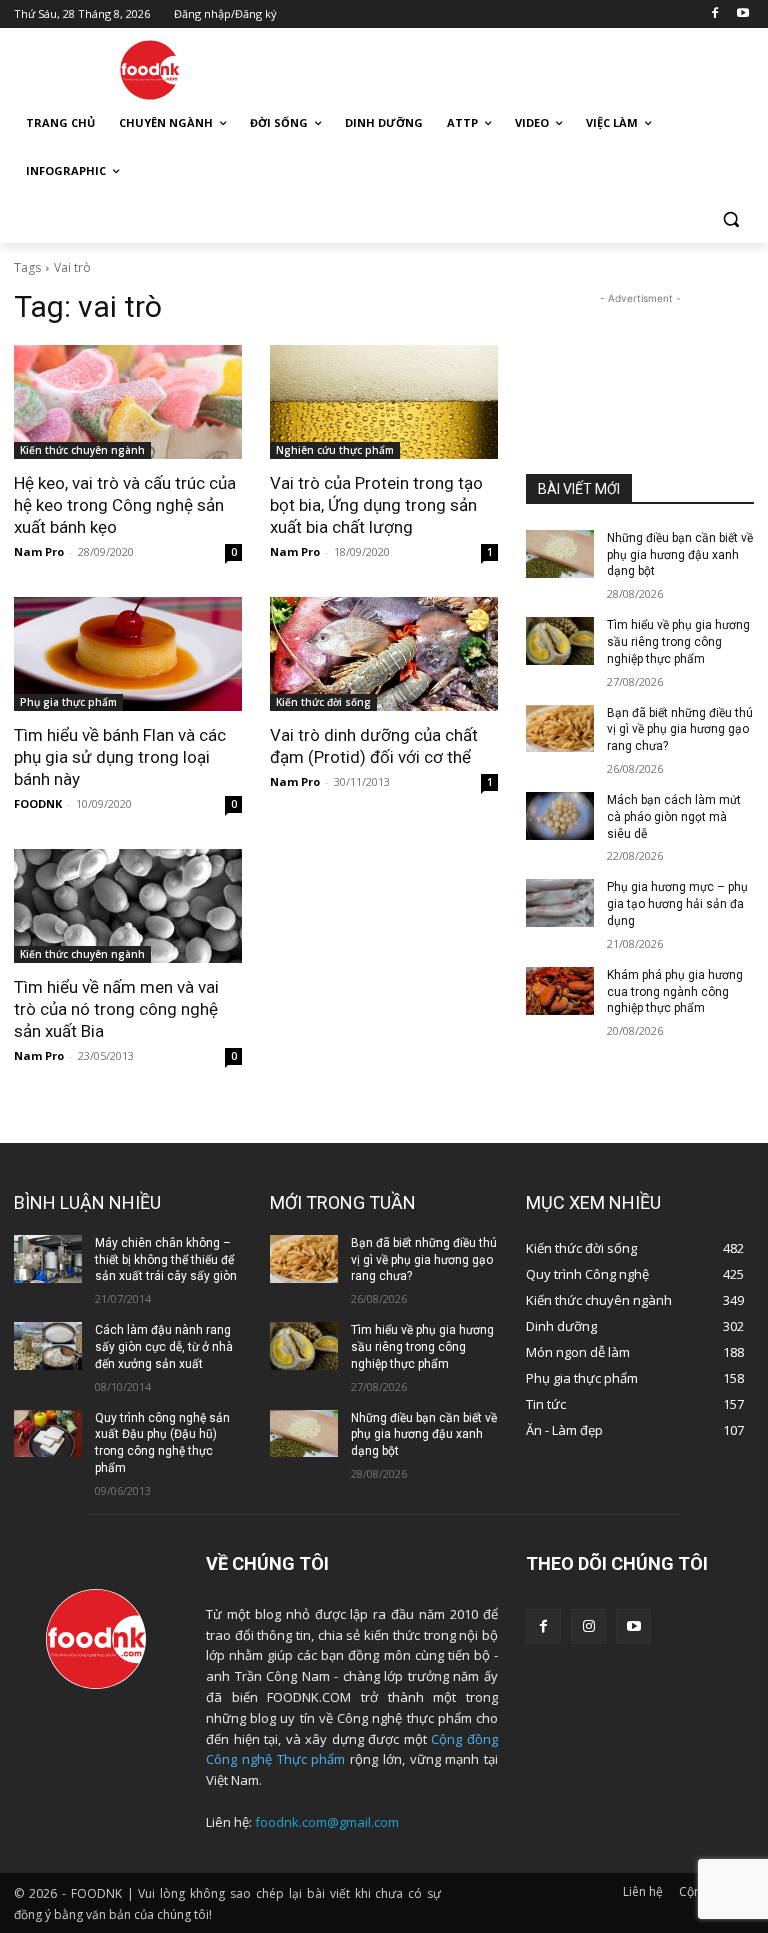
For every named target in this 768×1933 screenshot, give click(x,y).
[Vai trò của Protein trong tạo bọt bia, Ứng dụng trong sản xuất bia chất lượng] (384, 402)
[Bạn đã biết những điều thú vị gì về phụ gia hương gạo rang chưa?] (560, 729)
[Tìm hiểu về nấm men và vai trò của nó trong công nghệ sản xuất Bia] (128, 906)
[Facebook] (714, 14)
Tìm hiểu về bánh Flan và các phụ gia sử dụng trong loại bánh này (120, 757)
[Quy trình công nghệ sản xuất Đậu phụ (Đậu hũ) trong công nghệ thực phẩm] (48, 1434)
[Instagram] (588, 1626)
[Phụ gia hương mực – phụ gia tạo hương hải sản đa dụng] (560, 903)
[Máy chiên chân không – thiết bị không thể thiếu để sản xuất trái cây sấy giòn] (48, 1259)
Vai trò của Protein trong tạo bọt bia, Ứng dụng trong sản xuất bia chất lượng (376, 505)
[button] (730, 219)
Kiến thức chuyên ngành (82, 450)
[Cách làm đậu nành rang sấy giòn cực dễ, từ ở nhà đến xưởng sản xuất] (48, 1346)
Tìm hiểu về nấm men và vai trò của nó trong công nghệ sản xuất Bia (116, 1009)
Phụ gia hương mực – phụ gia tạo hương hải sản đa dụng (677, 904)
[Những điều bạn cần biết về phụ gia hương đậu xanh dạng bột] (560, 554)
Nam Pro (39, 551)
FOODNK (38, 803)
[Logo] (150, 70)
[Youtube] (742, 14)
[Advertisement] (520, 67)
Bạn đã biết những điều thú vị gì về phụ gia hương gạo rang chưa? (680, 730)
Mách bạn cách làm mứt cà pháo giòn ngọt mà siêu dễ (674, 817)
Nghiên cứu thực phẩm (335, 450)
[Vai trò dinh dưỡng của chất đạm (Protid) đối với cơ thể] (384, 654)
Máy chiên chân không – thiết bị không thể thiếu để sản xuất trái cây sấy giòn (166, 1260)
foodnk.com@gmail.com (327, 1822)
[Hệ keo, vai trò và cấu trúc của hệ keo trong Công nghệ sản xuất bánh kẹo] (128, 402)
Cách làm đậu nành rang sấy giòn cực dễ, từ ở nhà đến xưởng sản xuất (164, 1347)
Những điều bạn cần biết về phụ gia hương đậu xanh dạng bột (680, 555)
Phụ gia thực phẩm (68, 702)
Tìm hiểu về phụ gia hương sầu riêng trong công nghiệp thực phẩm (678, 642)
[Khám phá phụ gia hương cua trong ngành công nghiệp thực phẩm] (560, 991)
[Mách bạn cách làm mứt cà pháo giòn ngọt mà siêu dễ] (560, 816)
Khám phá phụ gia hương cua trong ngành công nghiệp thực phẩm (675, 992)
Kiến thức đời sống (323, 702)
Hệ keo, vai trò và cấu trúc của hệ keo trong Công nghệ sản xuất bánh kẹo (125, 505)
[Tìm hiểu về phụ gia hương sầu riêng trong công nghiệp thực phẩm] (560, 641)
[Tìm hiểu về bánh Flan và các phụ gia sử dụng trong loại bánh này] (128, 654)
